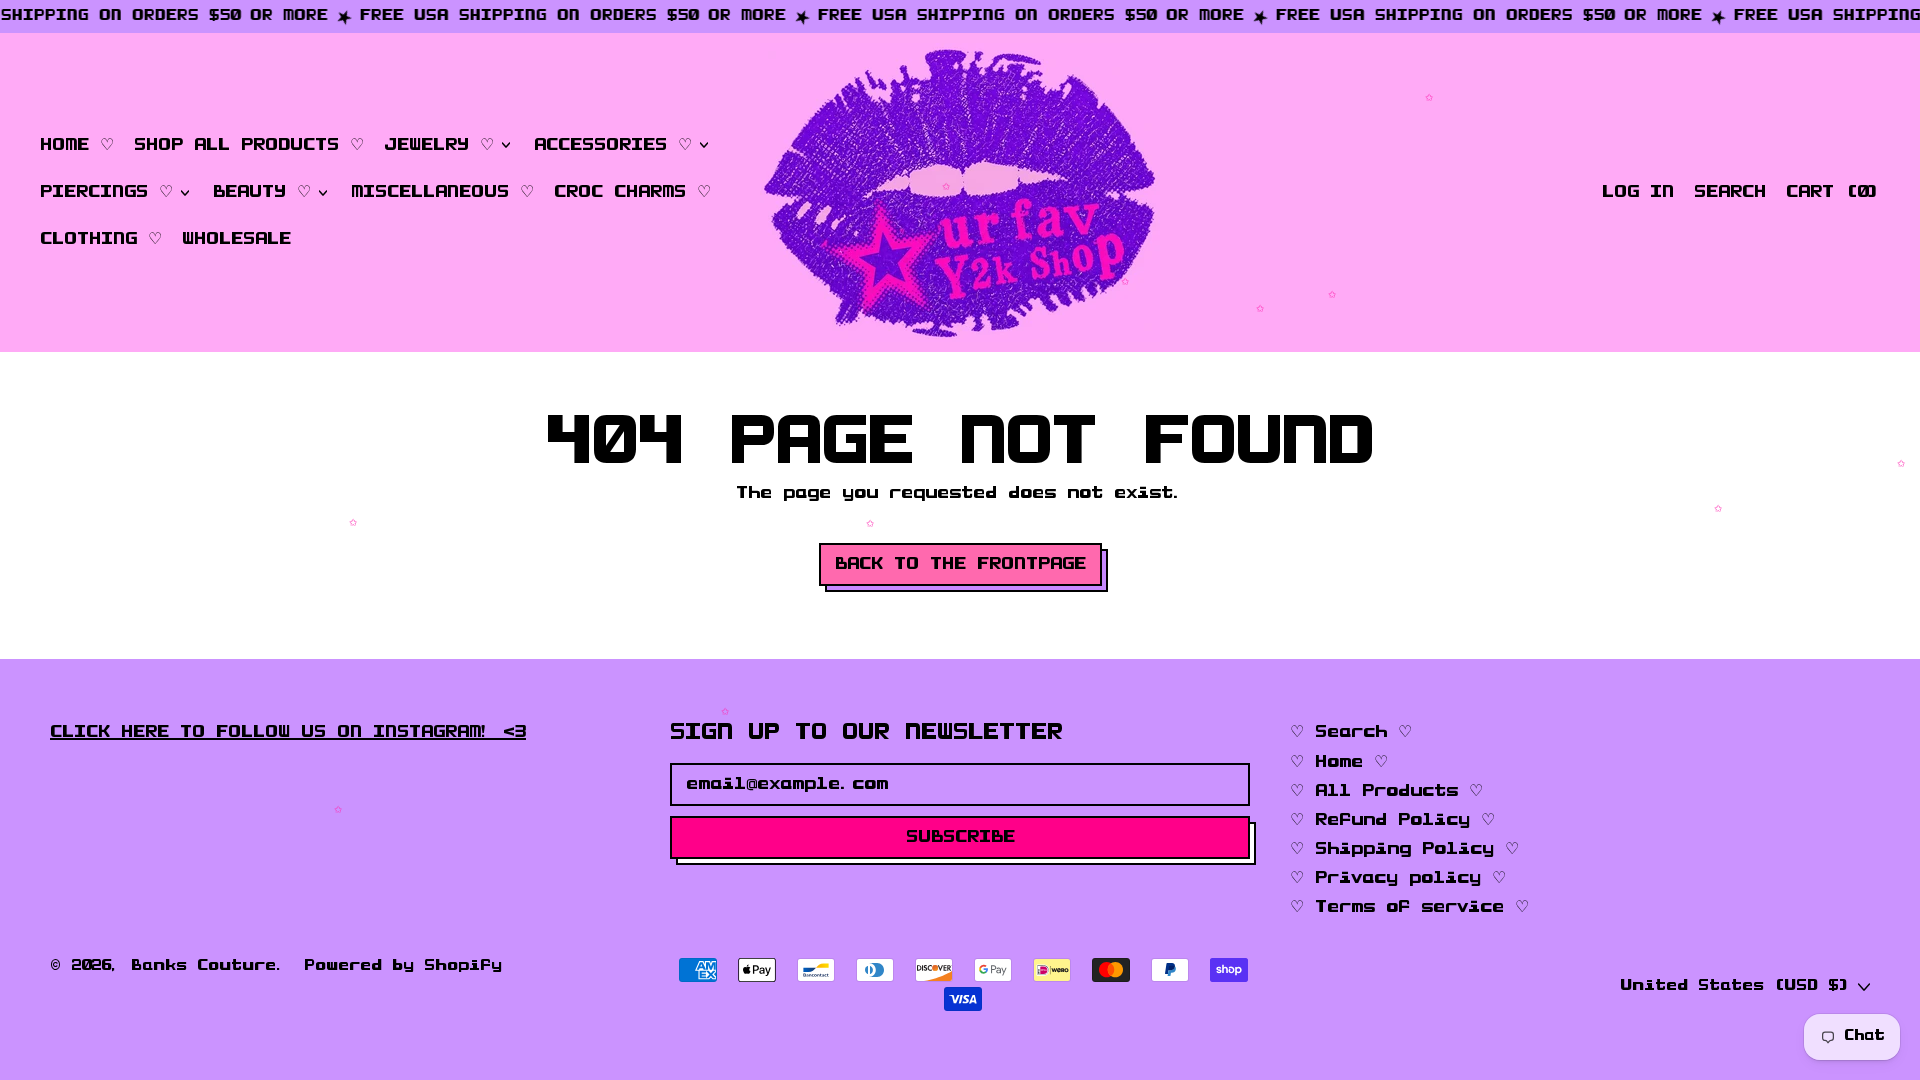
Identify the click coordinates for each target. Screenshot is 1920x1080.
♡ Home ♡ (1339, 762)
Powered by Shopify (403, 966)
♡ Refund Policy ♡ (1392, 820)
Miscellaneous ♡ (442, 192)
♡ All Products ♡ (1386, 791)
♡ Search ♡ (1351, 732)
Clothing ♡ (101, 239)
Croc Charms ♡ (632, 192)
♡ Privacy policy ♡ (1398, 878)
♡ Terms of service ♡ (1409, 907)
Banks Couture (203, 966)
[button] (1730, 192)
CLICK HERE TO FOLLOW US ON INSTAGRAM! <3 (288, 732)
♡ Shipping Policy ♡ (1404, 849)
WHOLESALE (236, 239)
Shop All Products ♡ (249, 145)
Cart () (1832, 196)
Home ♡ (77, 145)
